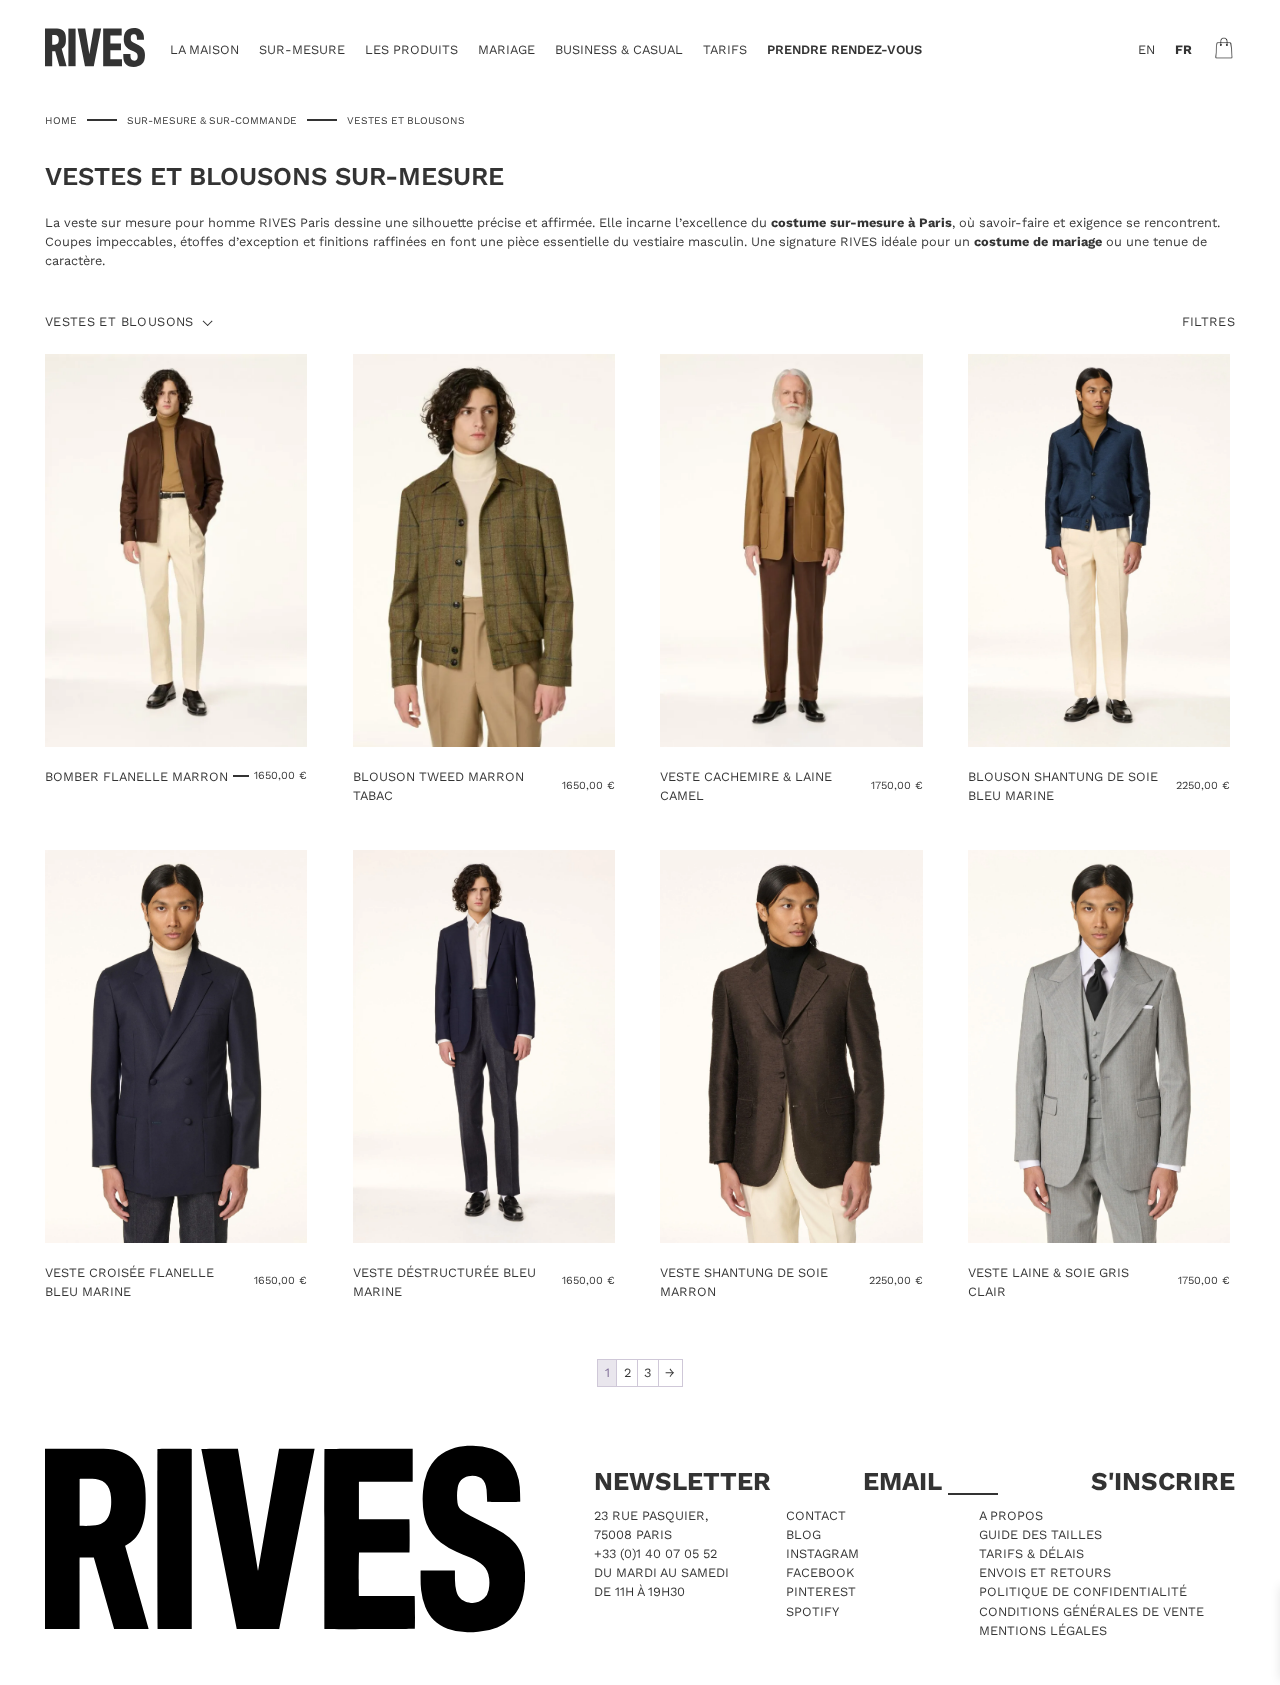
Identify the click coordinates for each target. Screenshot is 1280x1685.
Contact (816, 1515)
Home (61, 120)
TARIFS (725, 49)
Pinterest (821, 1591)
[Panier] (1224, 48)
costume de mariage (1038, 241)
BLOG (803, 1534)
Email (905, 1481)
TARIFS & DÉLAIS (1031, 1553)
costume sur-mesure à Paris (861, 222)
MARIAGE (506, 49)
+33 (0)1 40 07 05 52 (655, 1553)
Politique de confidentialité (1083, 1591)
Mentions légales (1043, 1630)
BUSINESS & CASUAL (619, 49)
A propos (1011, 1515)
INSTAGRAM (822, 1553)
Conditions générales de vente (1091, 1611)
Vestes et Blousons (119, 322)
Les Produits (411, 49)
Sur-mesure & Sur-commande (212, 120)
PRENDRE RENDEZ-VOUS (844, 49)
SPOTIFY (812, 1611)
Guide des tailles (1040, 1534)
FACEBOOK (820, 1572)
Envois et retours (1045, 1572)
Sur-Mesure (302, 49)
